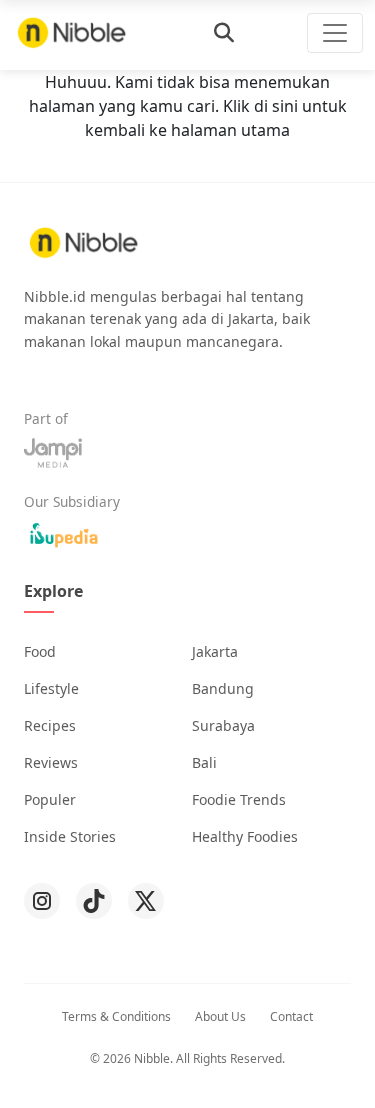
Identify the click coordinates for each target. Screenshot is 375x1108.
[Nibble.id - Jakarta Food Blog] (72, 32)
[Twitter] (146, 901)
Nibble (152, 1058)
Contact (291, 1016)
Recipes (50, 725)
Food (40, 651)
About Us (220, 1016)
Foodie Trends (239, 799)
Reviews (51, 762)
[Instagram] (42, 901)
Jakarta (215, 651)
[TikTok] (94, 901)
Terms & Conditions (116, 1016)
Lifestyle (51, 688)
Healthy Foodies (245, 836)
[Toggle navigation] (335, 33)
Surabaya (223, 725)
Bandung (223, 688)
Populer (50, 799)
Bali (204, 762)
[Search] (224, 33)
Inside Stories (70, 836)
